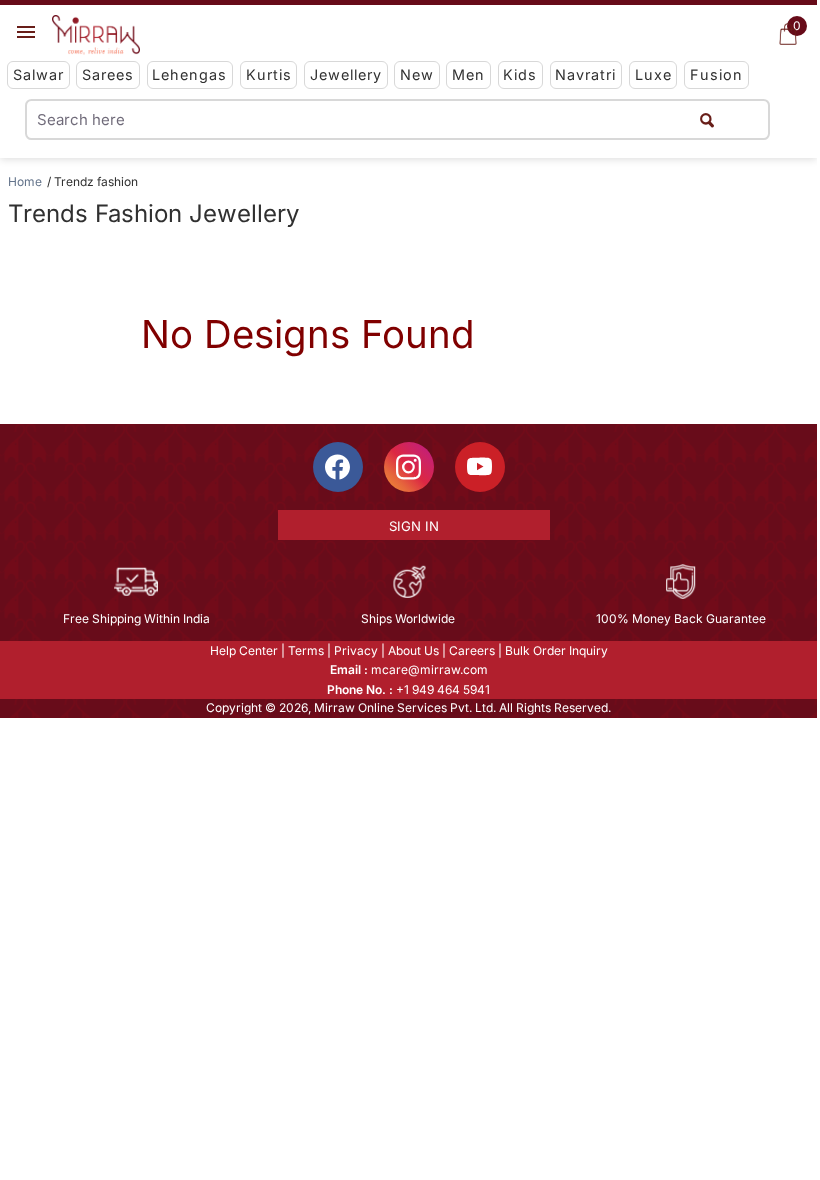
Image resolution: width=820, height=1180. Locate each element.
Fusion (716, 74)
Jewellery (346, 74)
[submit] (707, 119)
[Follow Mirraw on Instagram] (409, 467)
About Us (413, 650)
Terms (306, 650)
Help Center (244, 650)
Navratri (585, 74)
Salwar (38, 74)
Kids (520, 74)
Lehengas (189, 74)
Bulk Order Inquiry (556, 650)
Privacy (356, 650)
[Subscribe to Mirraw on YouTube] (480, 467)
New (417, 74)
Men (468, 74)
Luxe (653, 74)
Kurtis (269, 74)
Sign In (414, 526)
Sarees (108, 74)
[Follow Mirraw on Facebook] (338, 467)
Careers (472, 650)
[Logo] (96, 35)
